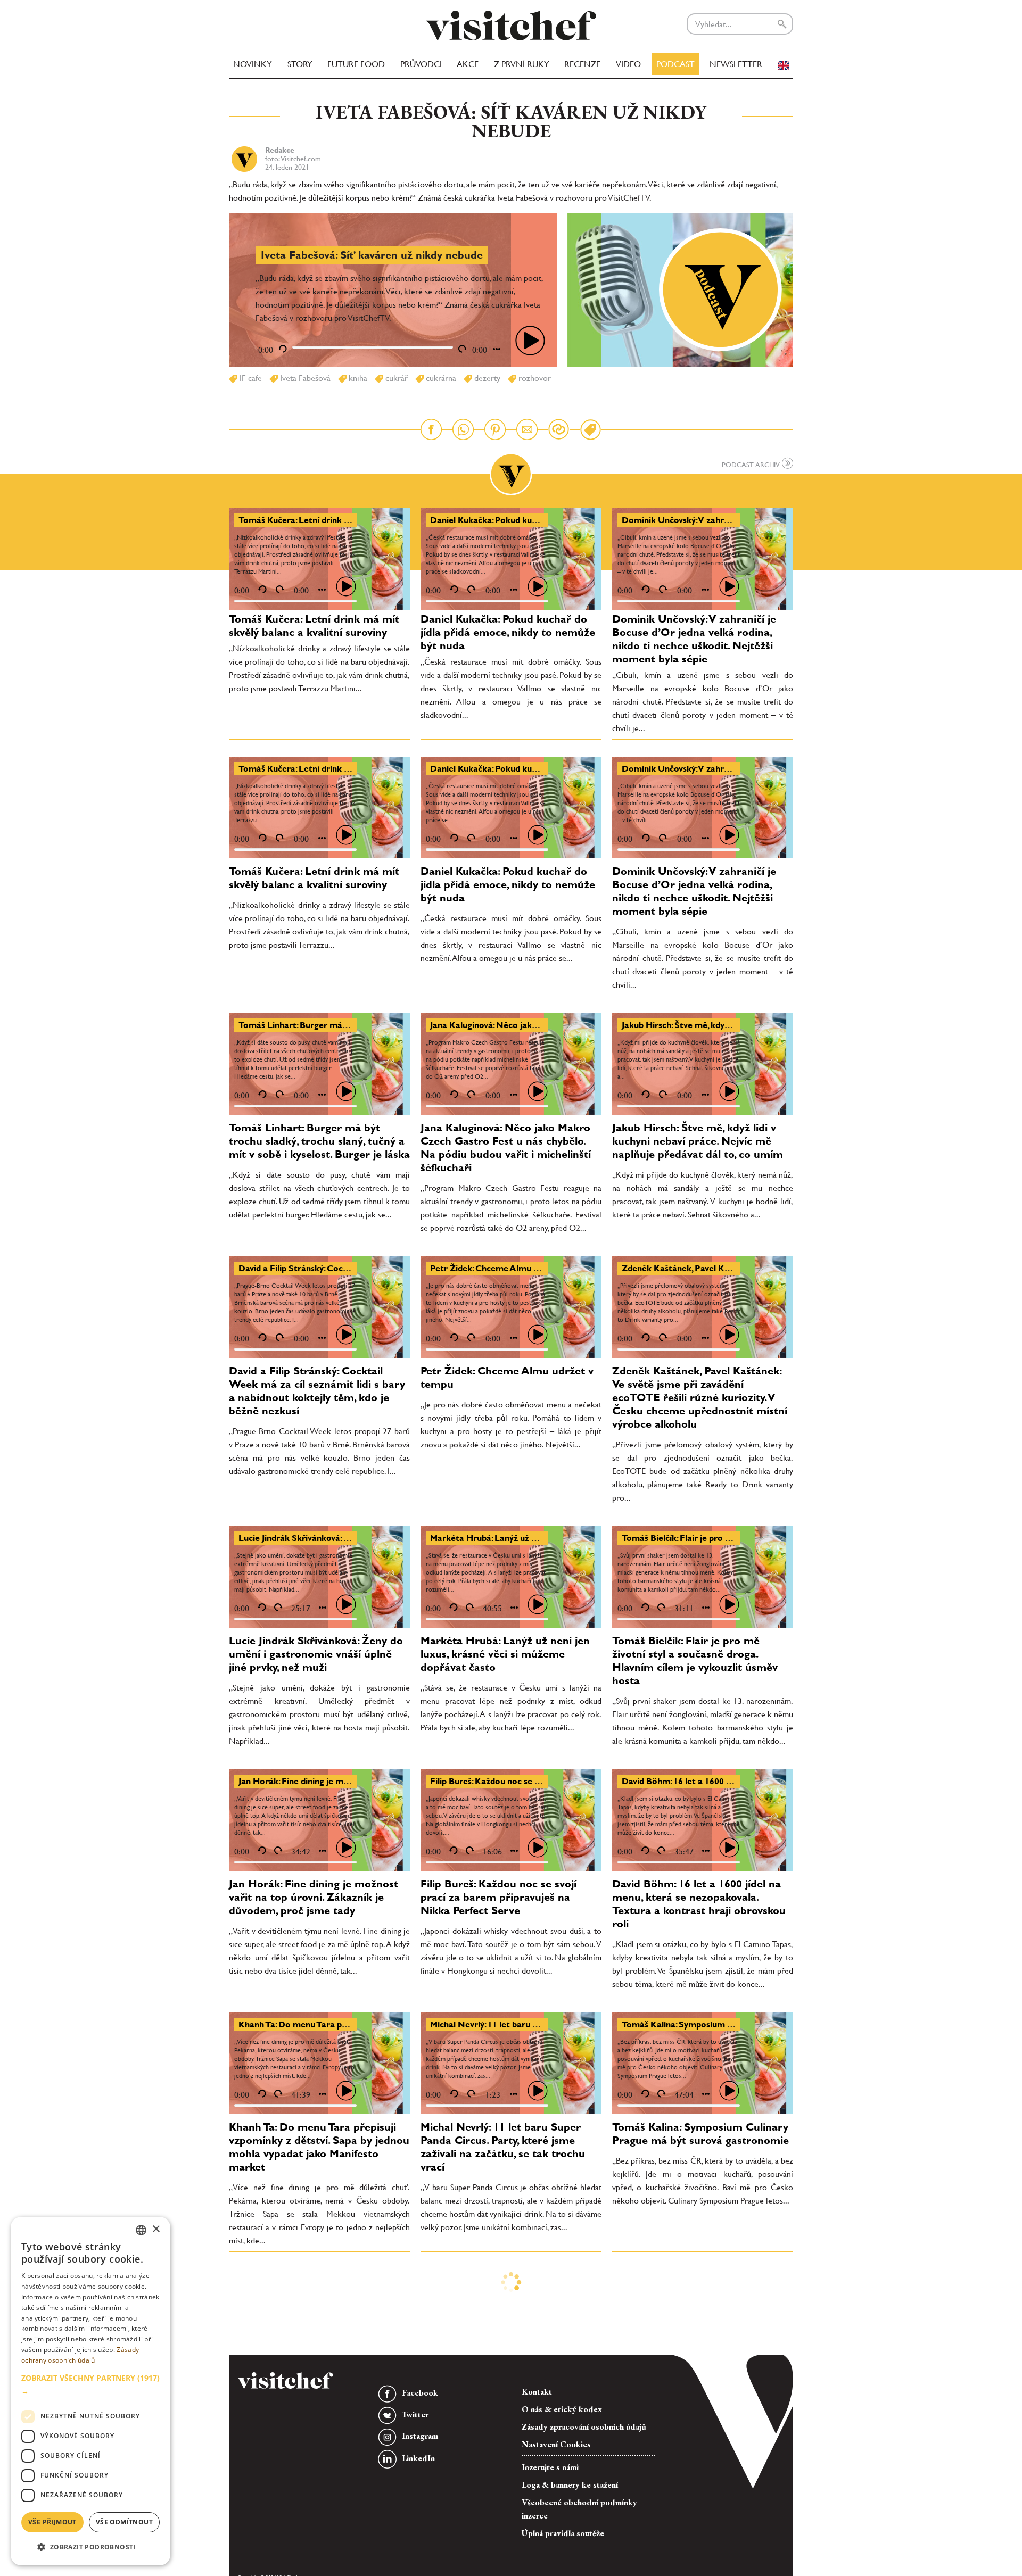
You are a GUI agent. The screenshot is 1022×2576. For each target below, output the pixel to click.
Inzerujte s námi (550, 2467)
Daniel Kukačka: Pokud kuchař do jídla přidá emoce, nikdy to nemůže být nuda (508, 632)
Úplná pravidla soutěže (563, 2533)
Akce (468, 64)
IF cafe (250, 378)
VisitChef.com (511, 26)
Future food (356, 64)
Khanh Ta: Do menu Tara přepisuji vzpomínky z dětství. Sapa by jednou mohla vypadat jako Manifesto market (319, 2147)
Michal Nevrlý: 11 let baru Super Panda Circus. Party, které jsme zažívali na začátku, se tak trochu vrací (503, 2147)
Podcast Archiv (752, 465)
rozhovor (534, 378)
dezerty (486, 378)
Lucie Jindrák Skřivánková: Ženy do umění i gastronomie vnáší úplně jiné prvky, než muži (316, 1654)
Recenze (582, 64)
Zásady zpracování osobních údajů (584, 2427)
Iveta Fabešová (304, 378)
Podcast (675, 64)
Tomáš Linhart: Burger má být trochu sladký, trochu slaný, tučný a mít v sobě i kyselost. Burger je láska (319, 1141)
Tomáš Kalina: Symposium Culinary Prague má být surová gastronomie (700, 2134)
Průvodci (421, 64)
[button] (90, 2384)
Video (628, 64)
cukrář (395, 378)
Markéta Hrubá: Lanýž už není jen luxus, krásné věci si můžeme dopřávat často (505, 1654)
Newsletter (736, 64)
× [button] (156, 2229)
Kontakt (537, 2392)
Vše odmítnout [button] (124, 2522)
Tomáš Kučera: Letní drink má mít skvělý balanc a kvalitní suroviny (314, 626)
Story (300, 64)
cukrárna (440, 378)
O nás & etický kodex (562, 2409)
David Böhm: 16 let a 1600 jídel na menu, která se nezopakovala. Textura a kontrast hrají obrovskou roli (699, 1904)
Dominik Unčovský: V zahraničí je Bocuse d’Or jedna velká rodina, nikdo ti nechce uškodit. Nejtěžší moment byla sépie (694, 639)
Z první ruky (522, 64)
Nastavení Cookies (556, 2444)
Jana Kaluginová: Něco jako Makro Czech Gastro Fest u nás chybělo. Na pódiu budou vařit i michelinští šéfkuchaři (506, 1148)
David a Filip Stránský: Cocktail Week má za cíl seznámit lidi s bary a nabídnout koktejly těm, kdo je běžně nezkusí (317, 1391)
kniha (357, 378)
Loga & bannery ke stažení (570, 2485)
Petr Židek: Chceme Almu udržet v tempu (512, 1268)
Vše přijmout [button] (52, 2522)
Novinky (253, 64)
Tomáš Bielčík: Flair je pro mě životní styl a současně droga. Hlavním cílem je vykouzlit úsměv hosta (695, 1660)
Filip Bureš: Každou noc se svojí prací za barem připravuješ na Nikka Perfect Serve (498, 1897)
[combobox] (141, 2230)
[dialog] (90, 2391)
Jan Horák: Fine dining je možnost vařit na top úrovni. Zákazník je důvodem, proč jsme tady (314, 1897)
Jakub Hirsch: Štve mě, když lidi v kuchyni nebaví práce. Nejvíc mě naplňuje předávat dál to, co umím (698, 1141)
